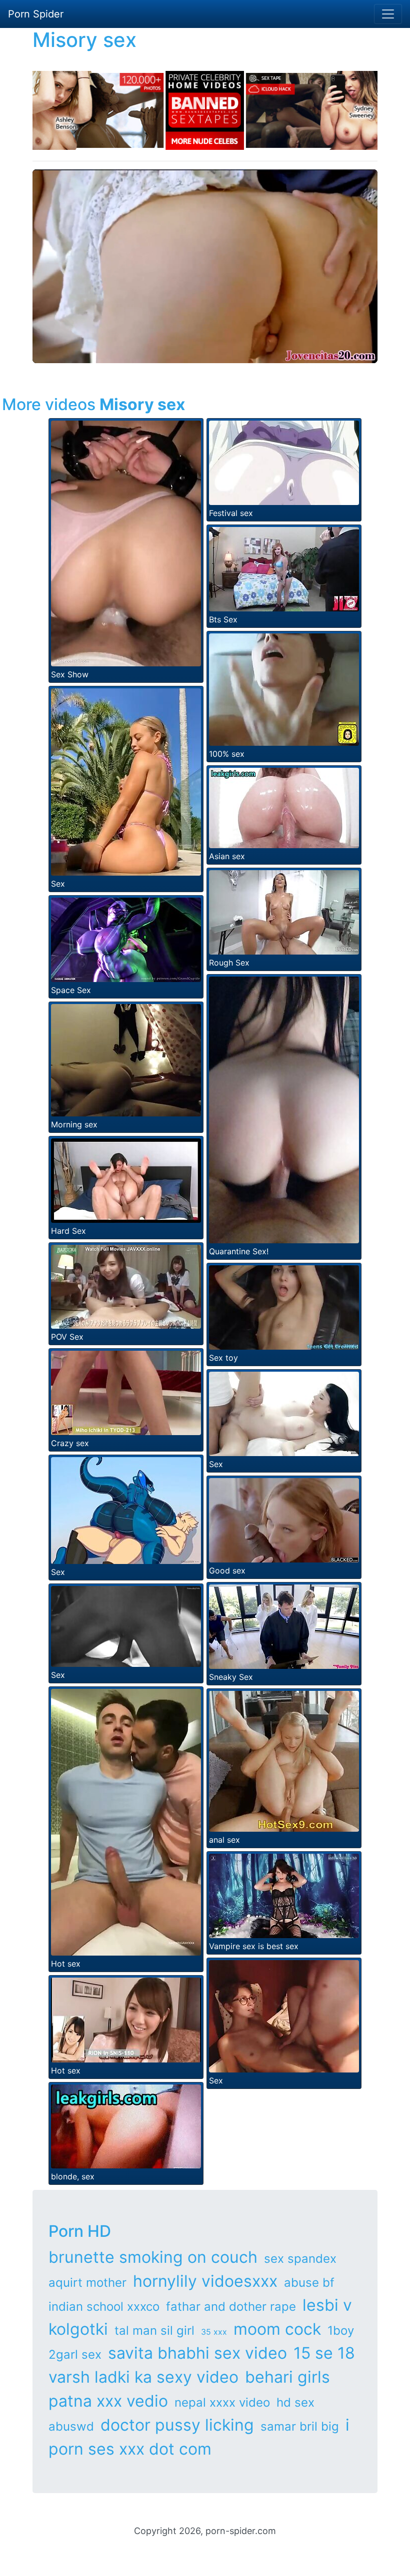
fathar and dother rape (231, 2307)
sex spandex (300, 2259)
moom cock (277, 2329)
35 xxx (214, 2332)
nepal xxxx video (222, 2402)
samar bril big (300, 2426)
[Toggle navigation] (388, 14)
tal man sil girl (154, 2330)
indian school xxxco (104, 2307)
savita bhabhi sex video (197, 2353)
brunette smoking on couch (153, 2257)
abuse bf (309, 2283)
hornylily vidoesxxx (205, 2281)
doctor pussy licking (177, 2425)
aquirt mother (87, 2283)
